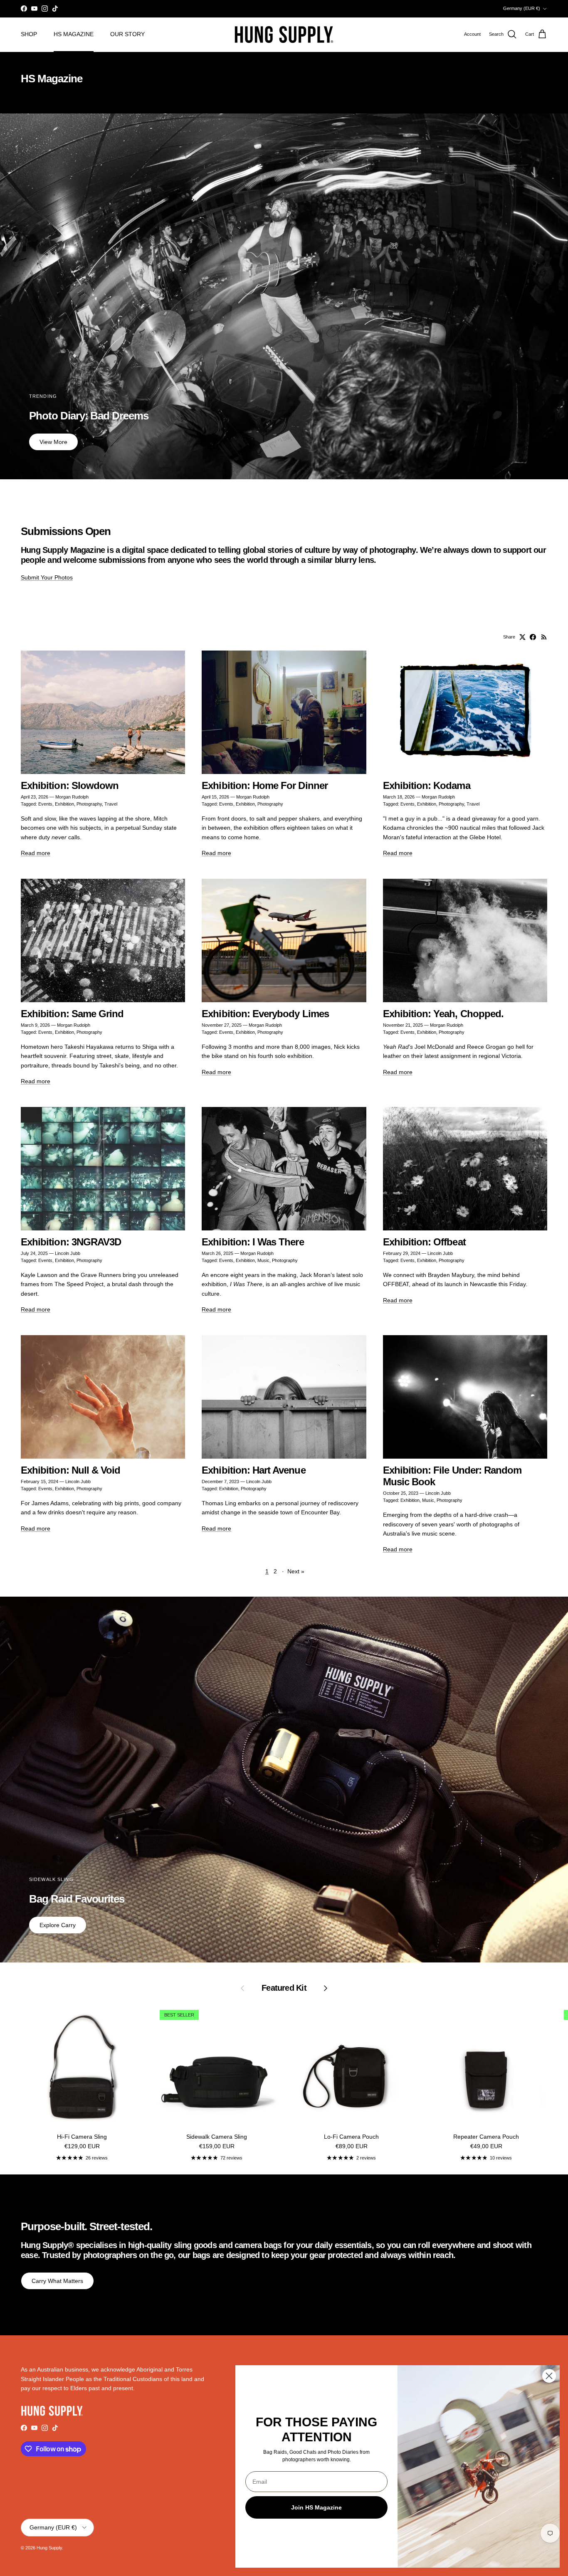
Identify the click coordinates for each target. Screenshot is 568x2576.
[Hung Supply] (284, 35)
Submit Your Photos (47, 577)
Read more (36, 853)
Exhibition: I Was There (253, 1242)
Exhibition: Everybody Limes (265, 1014)
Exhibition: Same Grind (72, 1014)
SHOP (29, 34)
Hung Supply (49, 2548)
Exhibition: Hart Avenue (253, 1470)
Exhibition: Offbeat (424, 1242)
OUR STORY (127, 34)
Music (263, 1260)
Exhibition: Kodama (427, 786)
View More (53, 442)
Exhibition (64, 804)
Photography (89, 804)
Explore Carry (58, 1925)
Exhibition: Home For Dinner (265, 786)
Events (45, 804)
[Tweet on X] (522, 637)
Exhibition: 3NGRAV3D (71, 1242)
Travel (111, 804)
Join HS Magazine (316, 2507)
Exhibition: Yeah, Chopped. (443, 1014)
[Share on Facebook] (533, 637)
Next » (296, 1571)
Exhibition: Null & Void (70, 1470)
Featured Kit (284, 1988)
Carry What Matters (57, 2281)
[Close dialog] (549, 2376)
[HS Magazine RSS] (544, 637)
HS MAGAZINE (74, 34)
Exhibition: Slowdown (70, 786)
